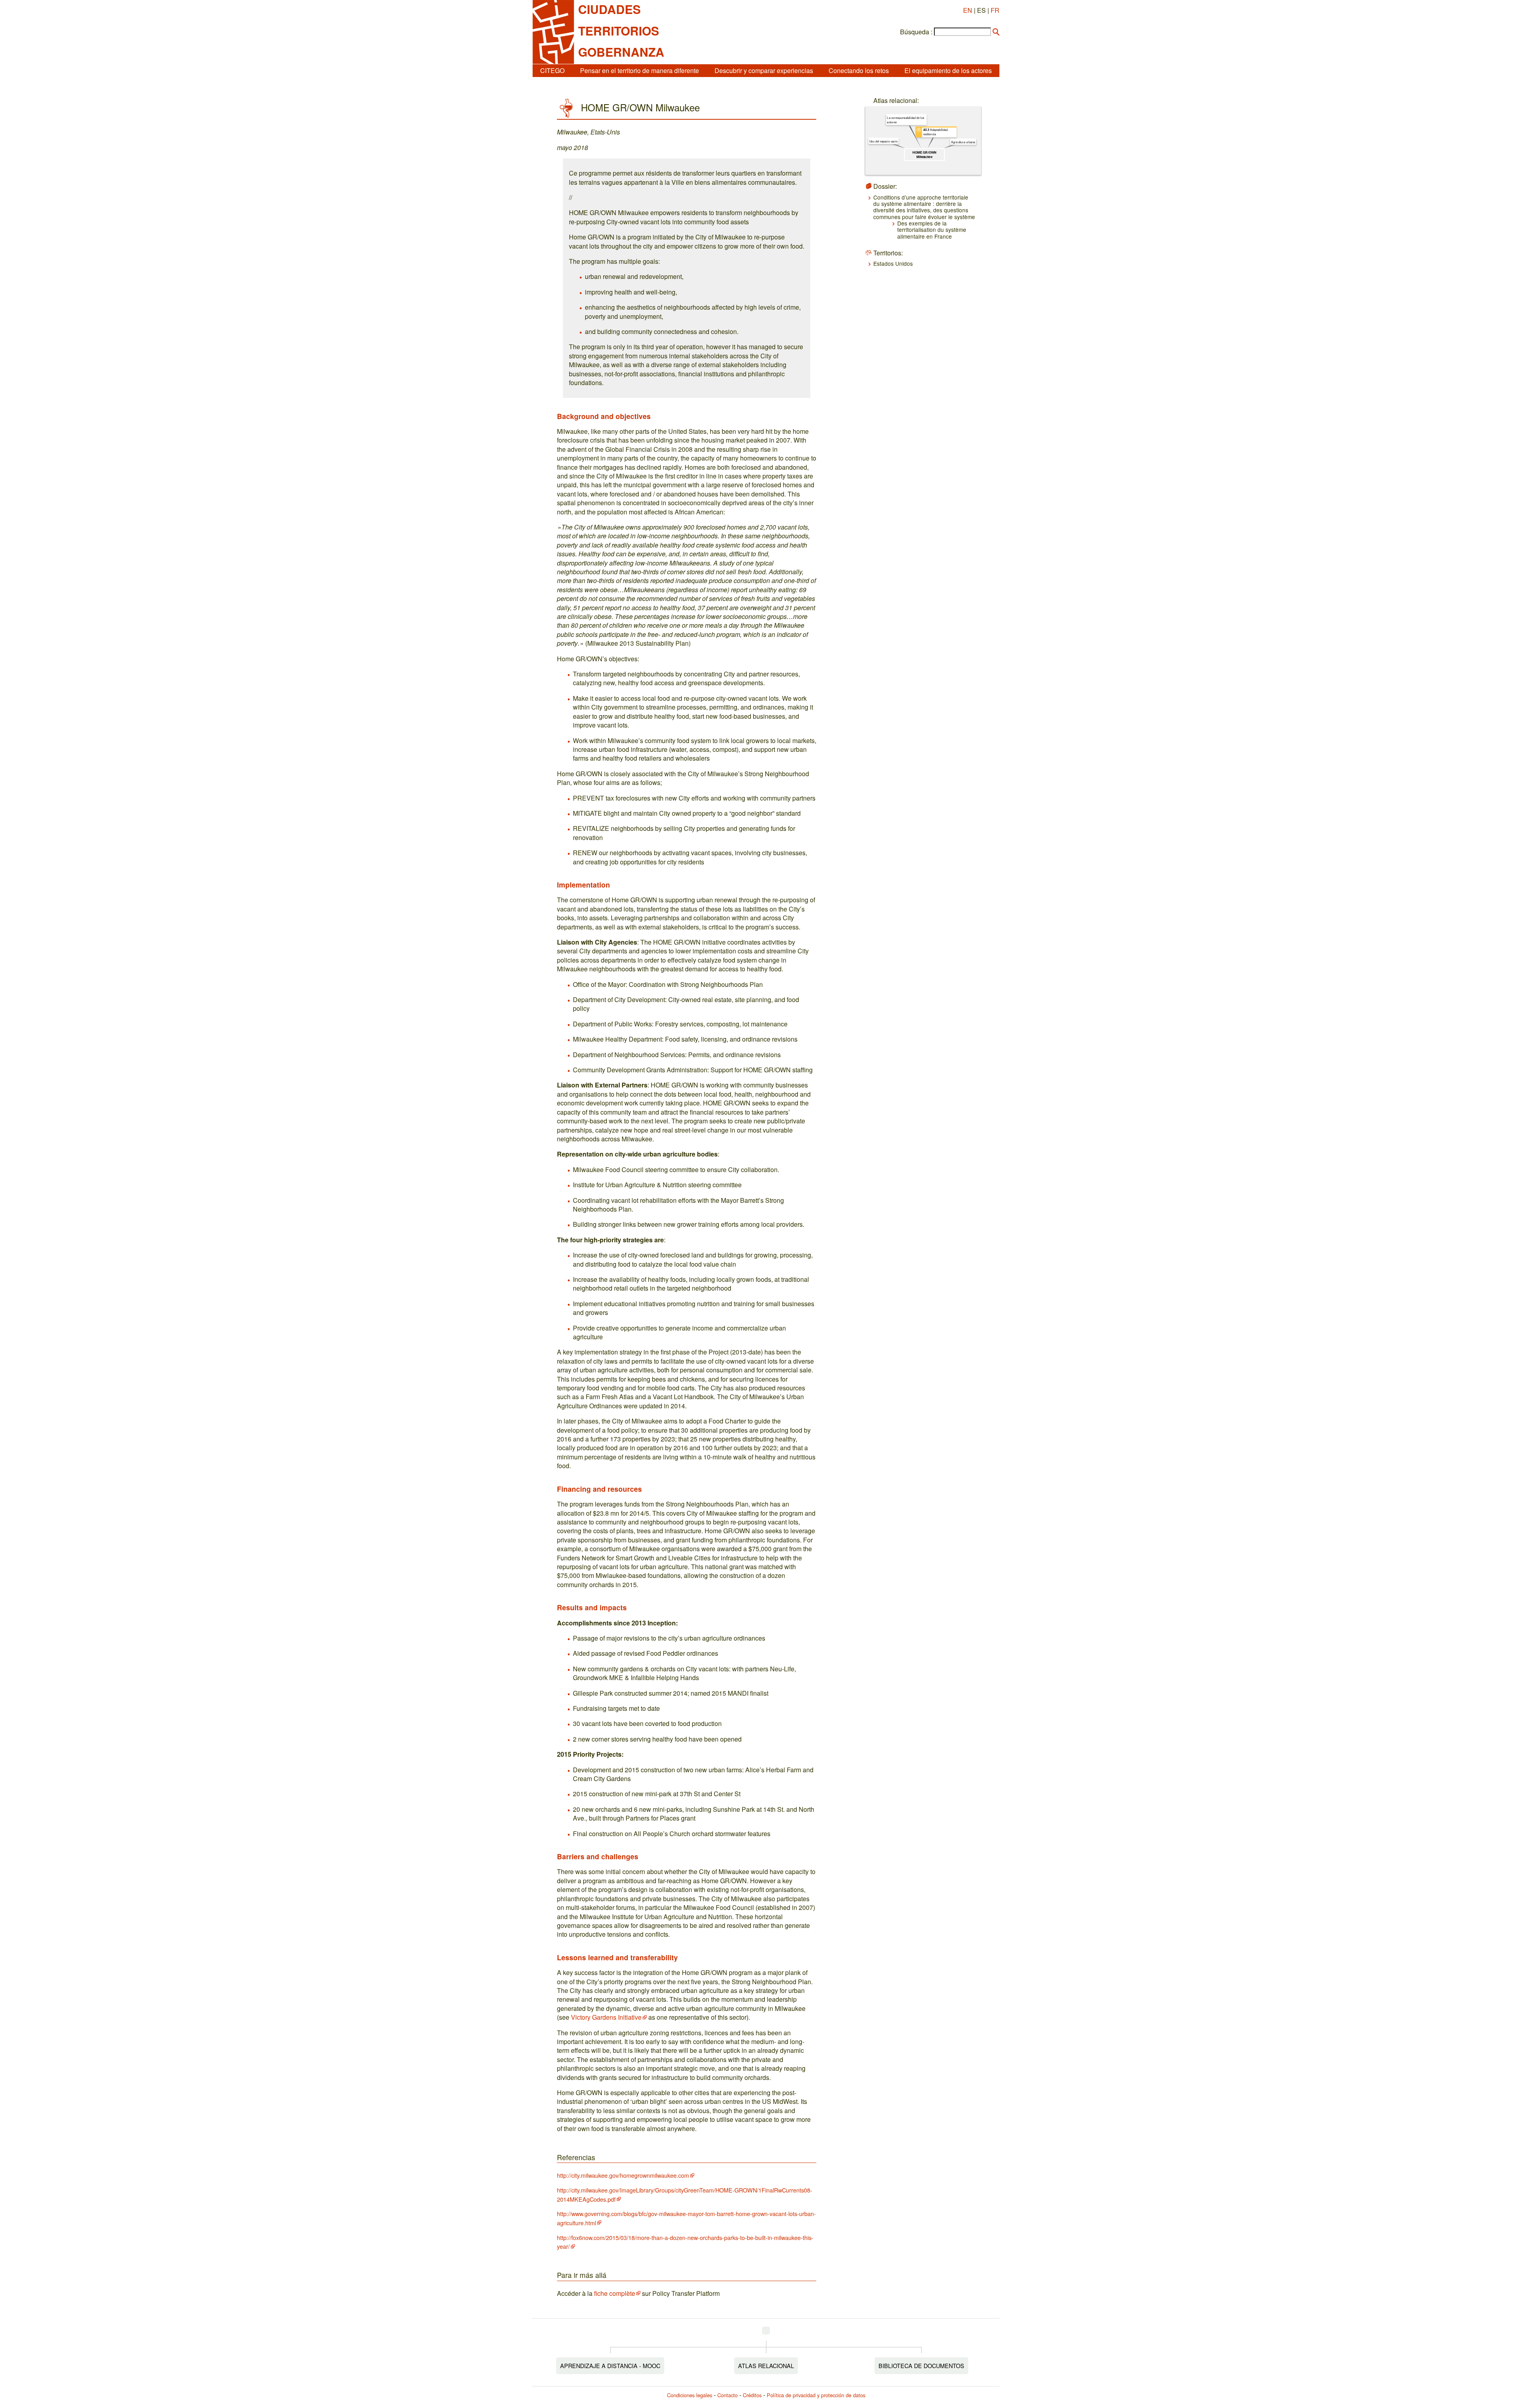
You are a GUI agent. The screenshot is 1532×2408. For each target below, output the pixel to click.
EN (968, 10)
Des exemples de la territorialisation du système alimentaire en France (932, 230)
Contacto (728, 2395)
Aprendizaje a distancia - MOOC (610, 2365)
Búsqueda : (916, 32)
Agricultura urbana (963, 142)
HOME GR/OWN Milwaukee (925, 154)
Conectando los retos (859, 70)
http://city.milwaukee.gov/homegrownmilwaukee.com (623, 2175)
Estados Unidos (893, 263)
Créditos (752, 2395)
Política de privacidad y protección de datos (816, 2395)
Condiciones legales (690, 2395)
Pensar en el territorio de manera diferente (640, 70)
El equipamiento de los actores (948, 70)
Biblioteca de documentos (921, 2365)
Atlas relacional (766, 2365)
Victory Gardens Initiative (606, 2017)
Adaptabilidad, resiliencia (936, 132)
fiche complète (615, 2293)
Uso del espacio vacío (883, 141)
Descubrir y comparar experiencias (764, 70)
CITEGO (552, 70)
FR (995, 10)
